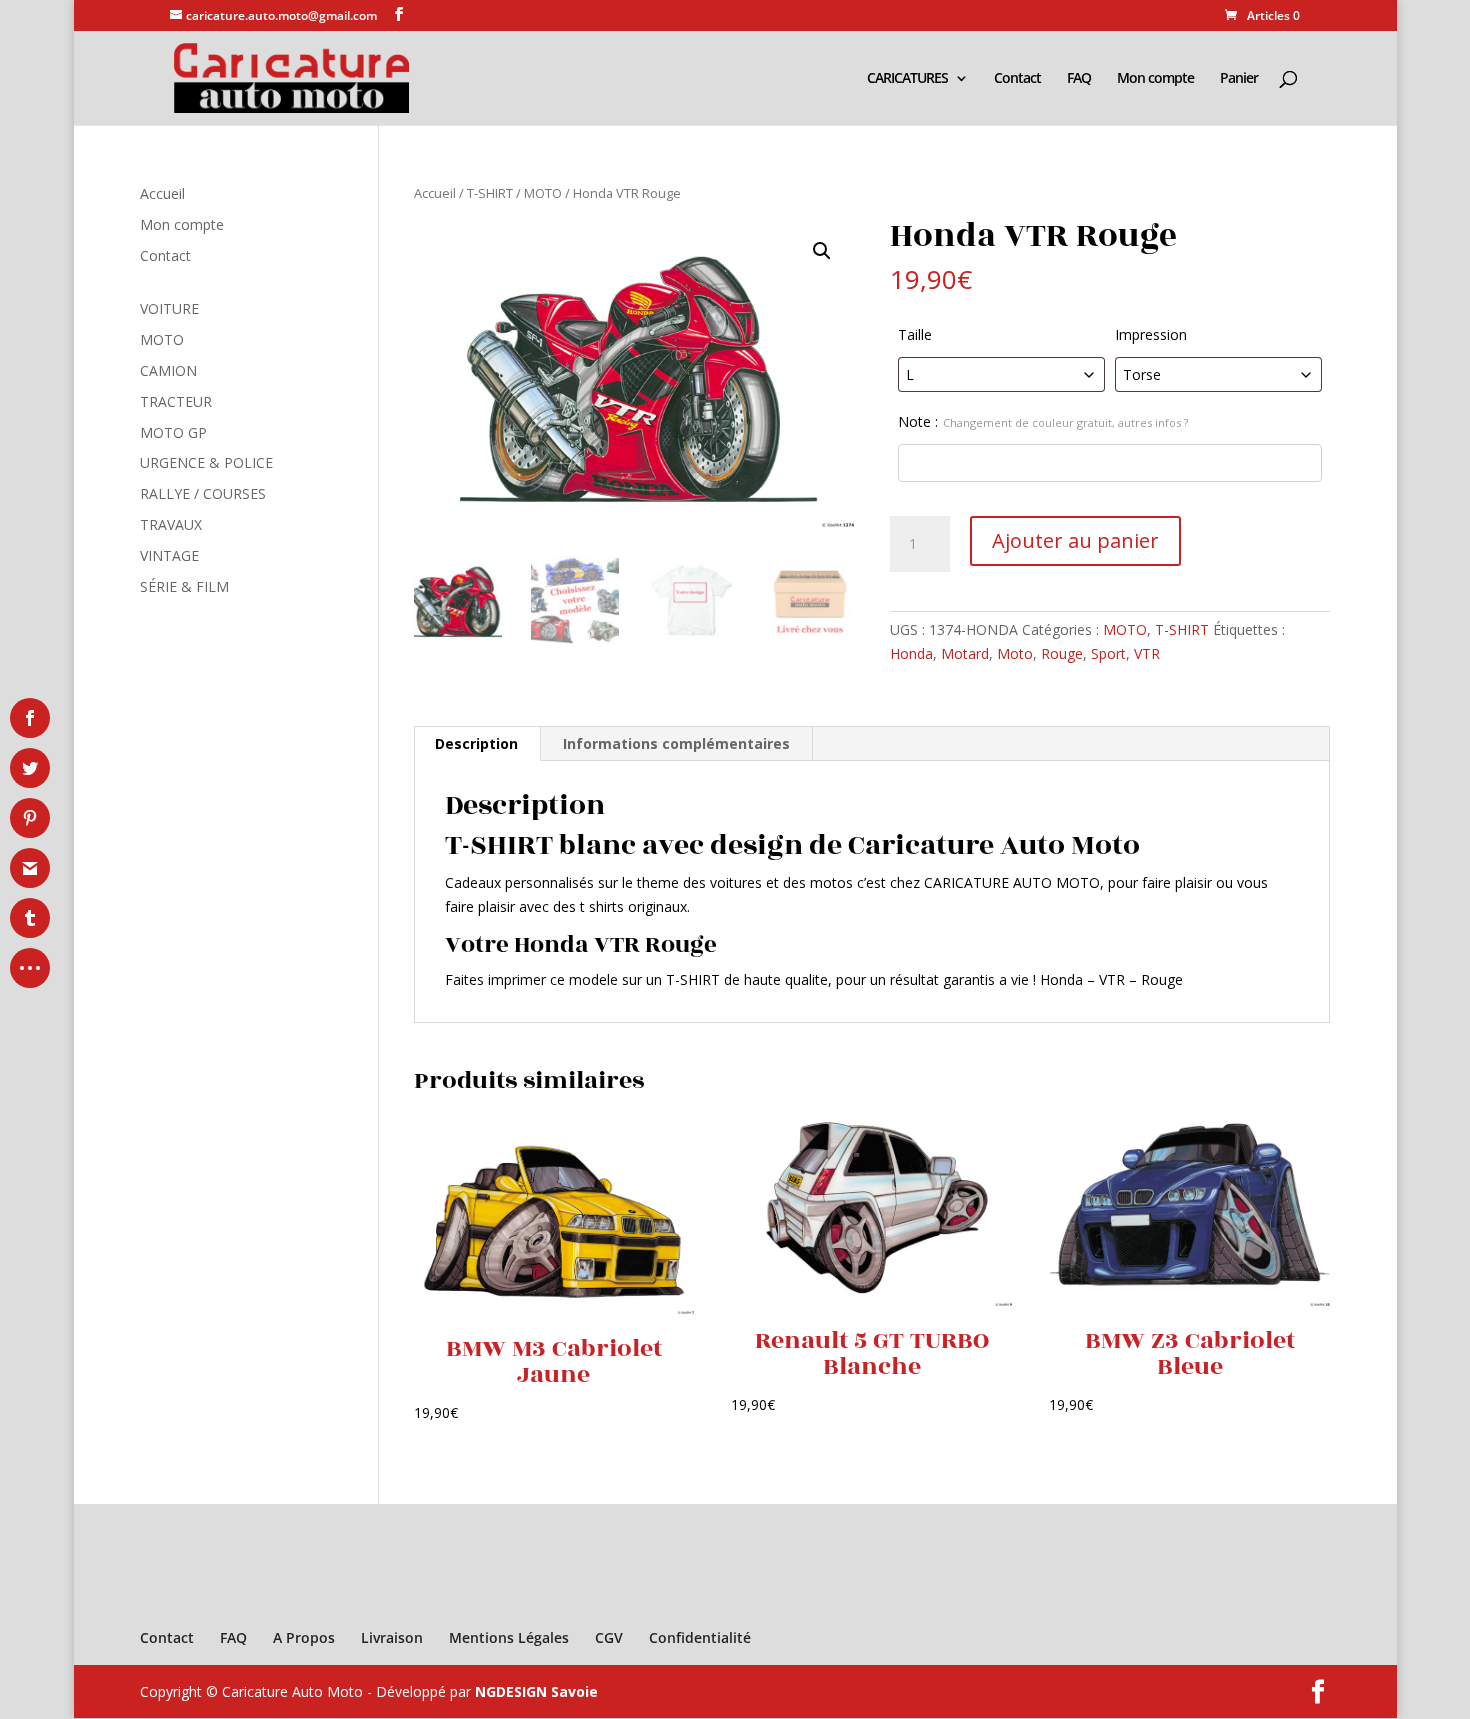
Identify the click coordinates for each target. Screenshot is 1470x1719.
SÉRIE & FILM (184, 586)
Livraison (392, 1637)
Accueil (435, 193)
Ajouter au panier (1075, 540)
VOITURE (169, 308)
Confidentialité (700, 1637)
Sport (1108, 653)
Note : (1043, 421)
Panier (1239, 79)
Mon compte (1155, 79)
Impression (1151, 334)
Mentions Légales (509, 1637)
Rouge (1062, 653)
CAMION (168, 370)
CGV (609, 1637)
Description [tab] (476, 743)
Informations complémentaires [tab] (676, 743)
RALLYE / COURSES (203, 493)
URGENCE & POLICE (206, 462)
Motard (965, 653)
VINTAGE (169, 555)
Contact (1017, 79)
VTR (1147, 653)
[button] (822, 251)
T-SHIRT (490, 193)
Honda (911, 653)
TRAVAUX (171, 524)
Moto (1015, 653)
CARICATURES (907, 79)
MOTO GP (173, 432)
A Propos (304, 1637)
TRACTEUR (176, 401)
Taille (915, 334)
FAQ (1079, 79)
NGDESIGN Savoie (536, 1691)
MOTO (543, 193)
